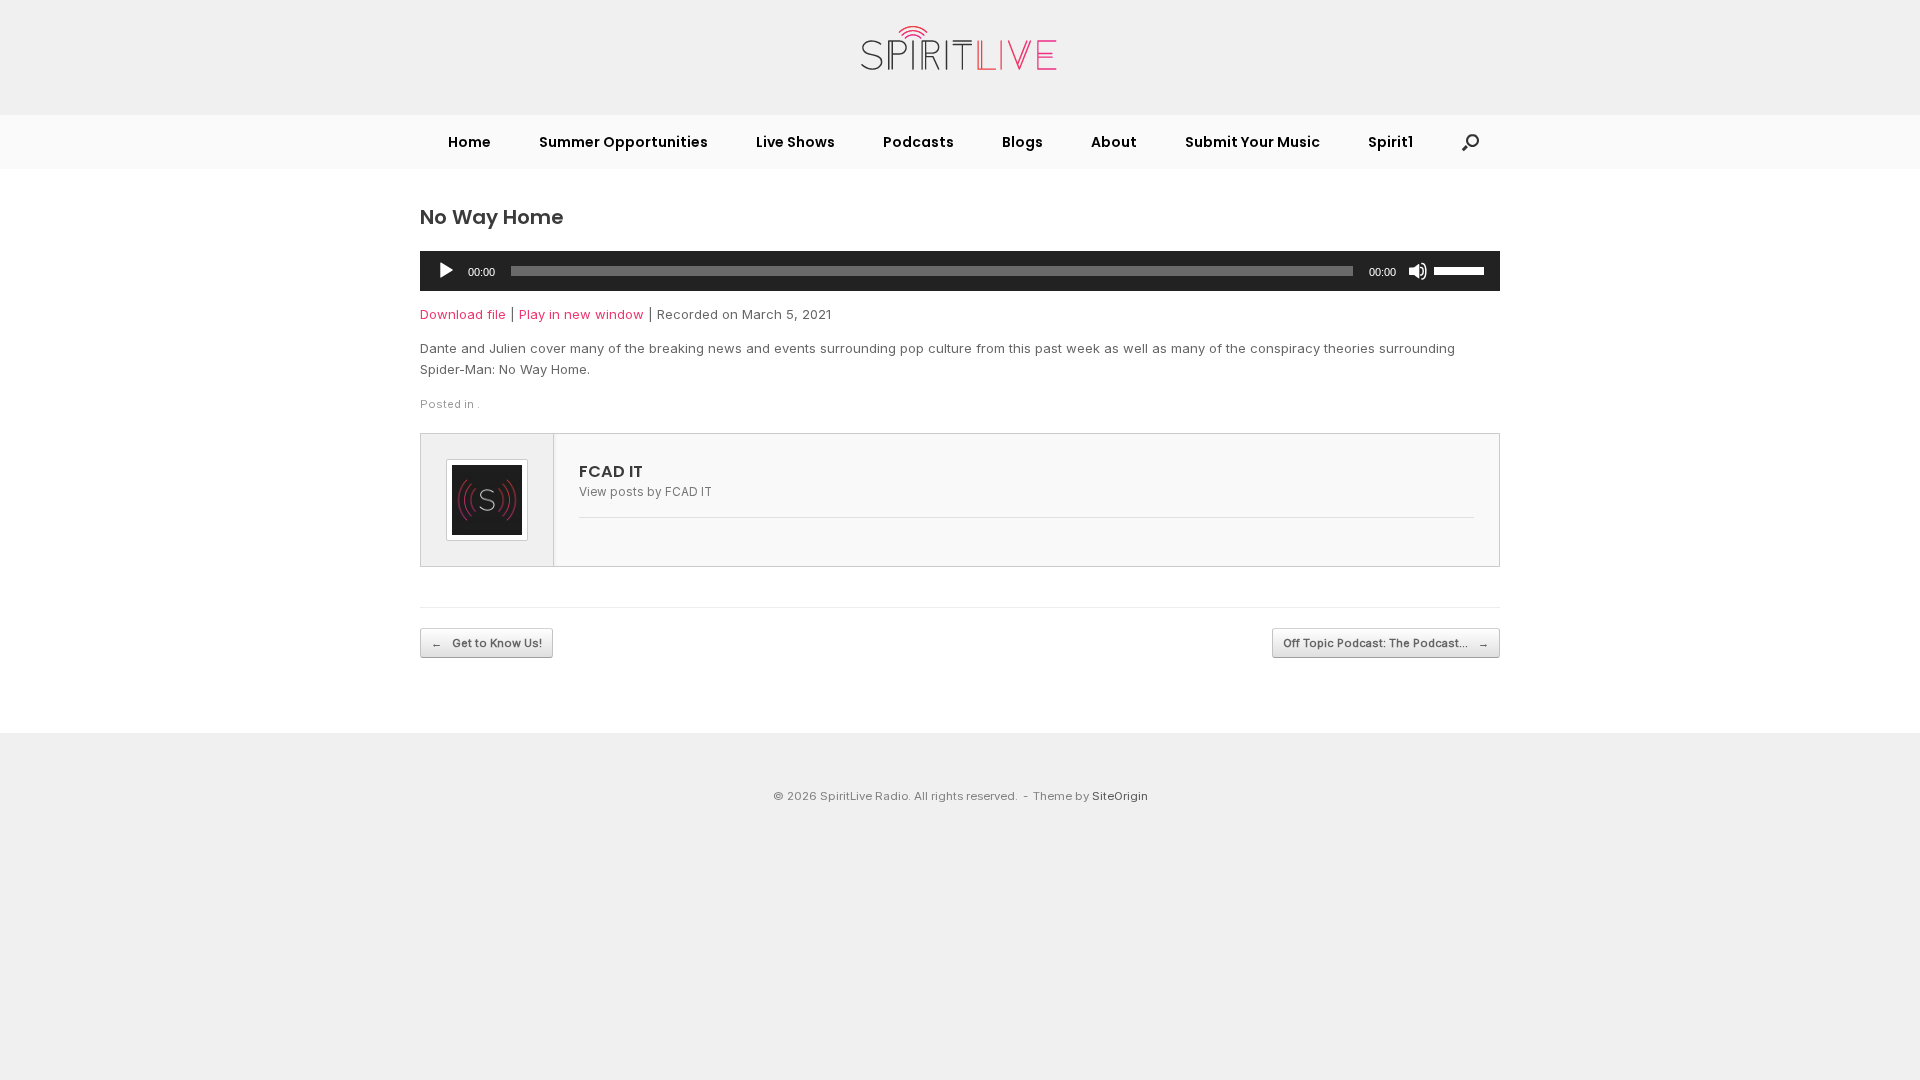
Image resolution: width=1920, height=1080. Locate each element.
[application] (960, 271)
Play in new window (581, 314)
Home (469, 142)
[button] (1470, 142)
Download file (463, 314)
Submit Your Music (1252, 142)
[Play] (446, 271)
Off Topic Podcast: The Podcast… (1386, 643)
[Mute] (1418, 271)
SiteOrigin (1120, 796)
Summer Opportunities (623, 142)
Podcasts (918, 142)
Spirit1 (1390, 142)
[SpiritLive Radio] (960, 49)
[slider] (1462, 269)
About (1114, 142)
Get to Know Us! (486, 643)
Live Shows (795, 142)
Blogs (1022, 142)
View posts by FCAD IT (645, 492)
